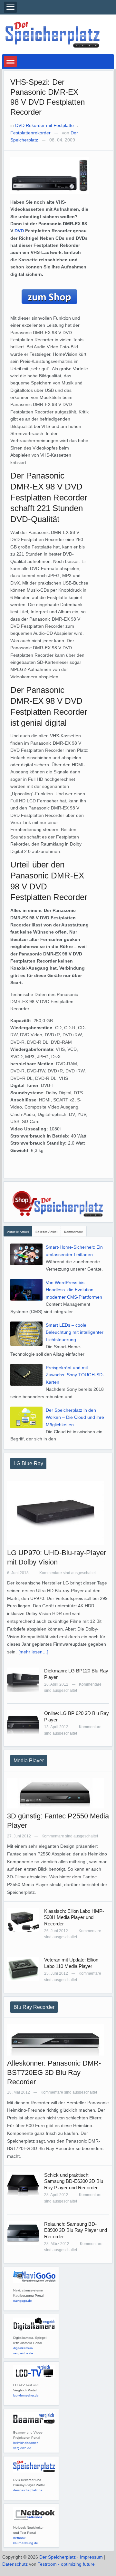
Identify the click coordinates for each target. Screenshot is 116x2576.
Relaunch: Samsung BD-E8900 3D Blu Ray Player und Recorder (76, 2230)
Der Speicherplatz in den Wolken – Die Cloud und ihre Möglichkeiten (75, 1417)
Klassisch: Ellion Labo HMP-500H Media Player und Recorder (74, 1917)
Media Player (29, 1761)
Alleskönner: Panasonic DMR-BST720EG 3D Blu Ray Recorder (54, 2072)
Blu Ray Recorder (34, 2007)
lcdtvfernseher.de (26, 2395)
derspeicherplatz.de (28, 2490)
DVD (19, 231)
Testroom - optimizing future (66, 2564)
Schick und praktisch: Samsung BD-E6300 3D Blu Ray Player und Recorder (74, 2181)
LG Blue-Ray (28, 1463)
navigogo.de (23, 2301)
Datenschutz (15, 2564)
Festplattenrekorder (30, 133)
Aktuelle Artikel (18, 1232)
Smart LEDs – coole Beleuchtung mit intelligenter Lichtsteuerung (75, 1332)
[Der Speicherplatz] (53, 34)
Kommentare (74, 1232)
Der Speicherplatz (58, 2557)
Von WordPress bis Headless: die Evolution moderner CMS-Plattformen (74, 1290)
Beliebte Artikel (46, 1232)
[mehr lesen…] (33, 1652)
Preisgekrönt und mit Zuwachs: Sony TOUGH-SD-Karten (75, 1375)
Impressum (91, 2557)
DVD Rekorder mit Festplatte (44, 125)
